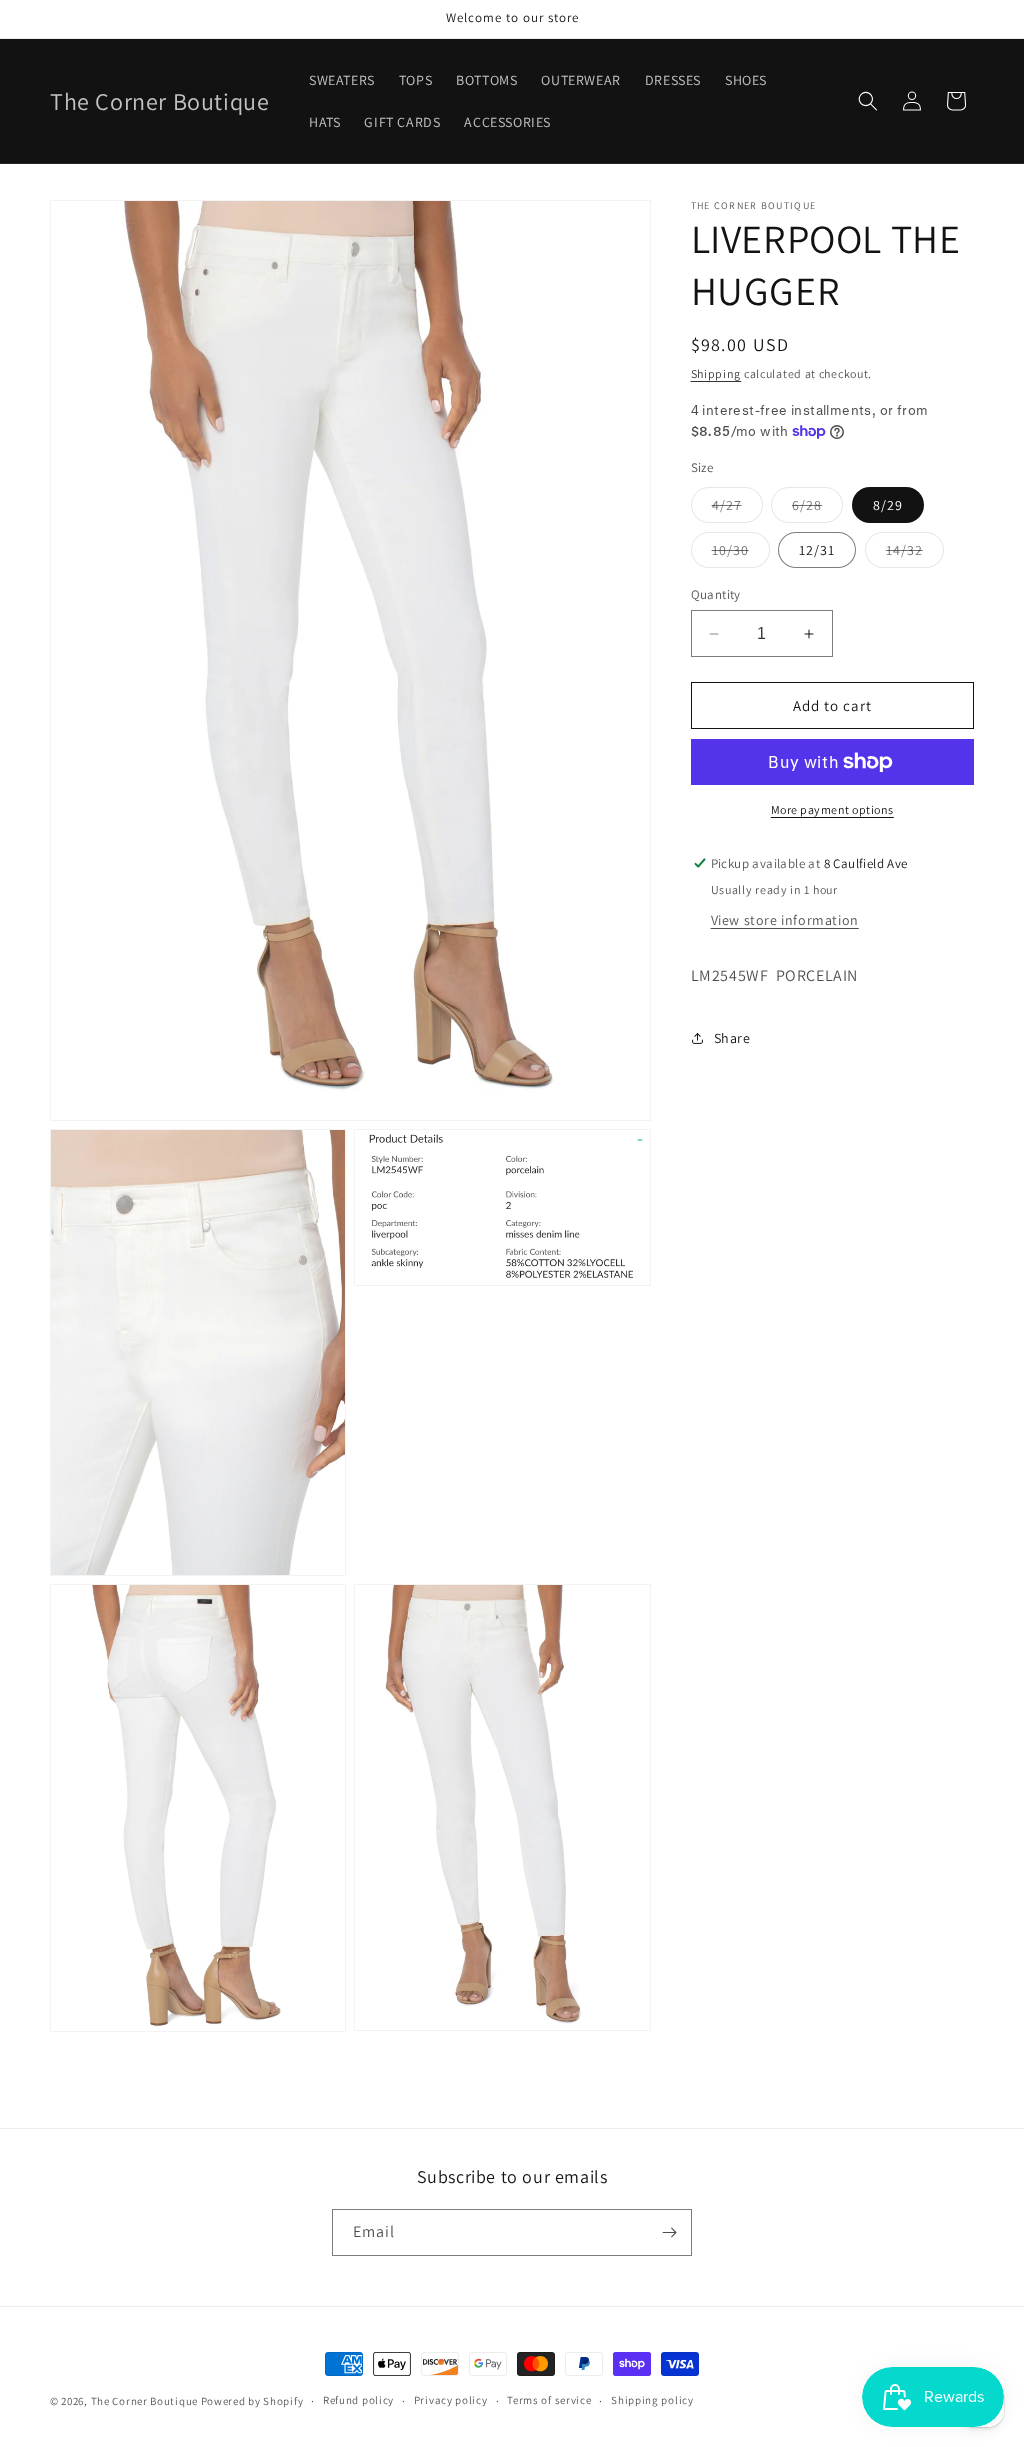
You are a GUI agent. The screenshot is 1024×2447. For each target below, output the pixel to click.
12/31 (817, 550)
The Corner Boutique (144, 2401)
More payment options (832, 809)
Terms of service (549, 2400)
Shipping (716, 373)
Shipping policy (652, 2400)
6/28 (817, 509)
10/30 (741, 554)
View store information (785, 920)
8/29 (888, 505)
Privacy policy (451, 2400)
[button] (868, 101)
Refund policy (358, 2400)
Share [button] (732, 1038)
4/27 (737, 509)
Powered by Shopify (252, 2401)
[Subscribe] (669, 2232)
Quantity (716, 594)
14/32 (915, 554)
